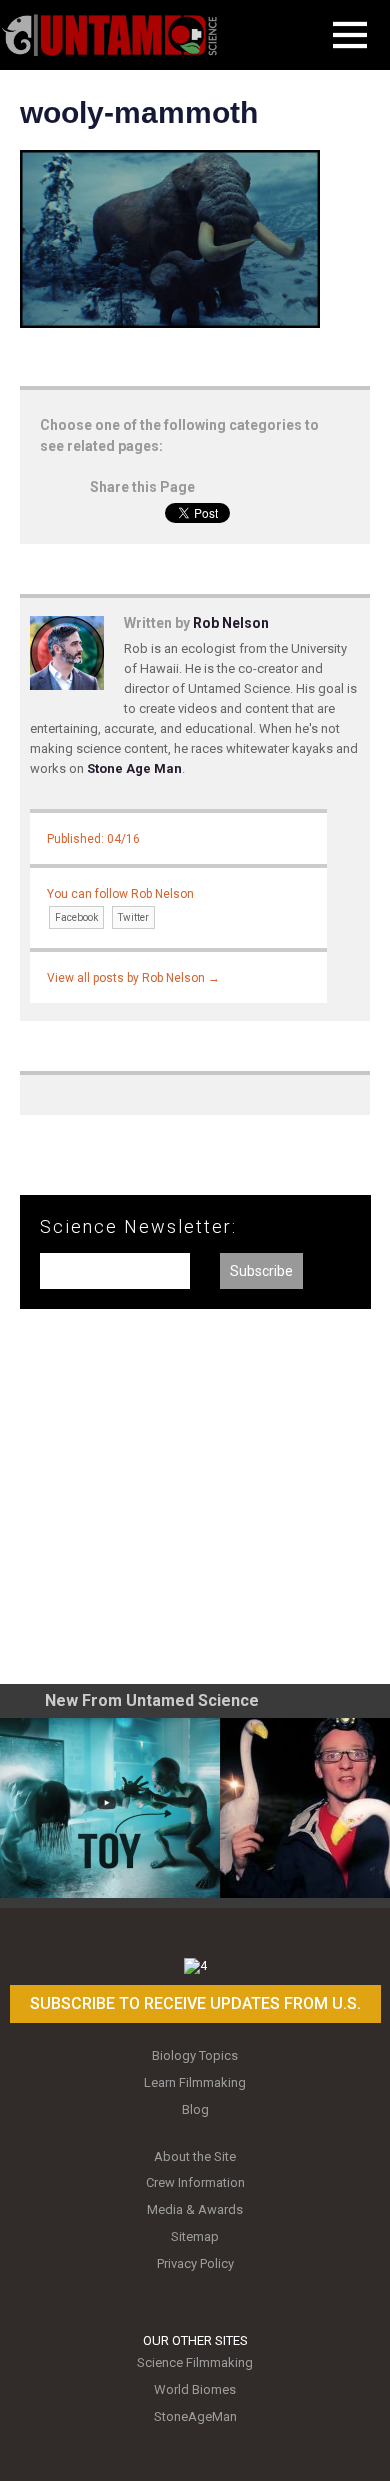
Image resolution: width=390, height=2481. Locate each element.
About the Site (195, 2156)
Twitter (133, 917)
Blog (195, 2109)
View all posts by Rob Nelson (133, 978)
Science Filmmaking (195, 2362)
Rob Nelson (231, 623)
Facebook (76, 917)
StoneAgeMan (195, 2416)
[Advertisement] (195, 1504)
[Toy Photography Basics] (110, 1808)
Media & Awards (195, 2209)
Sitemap (195, 2236)
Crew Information (195, 2182)
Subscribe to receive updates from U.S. (195, 2003)
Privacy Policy (195, 2263)
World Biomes (195, 2389)
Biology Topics (195, 2055)
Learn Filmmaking (195, 2082)
